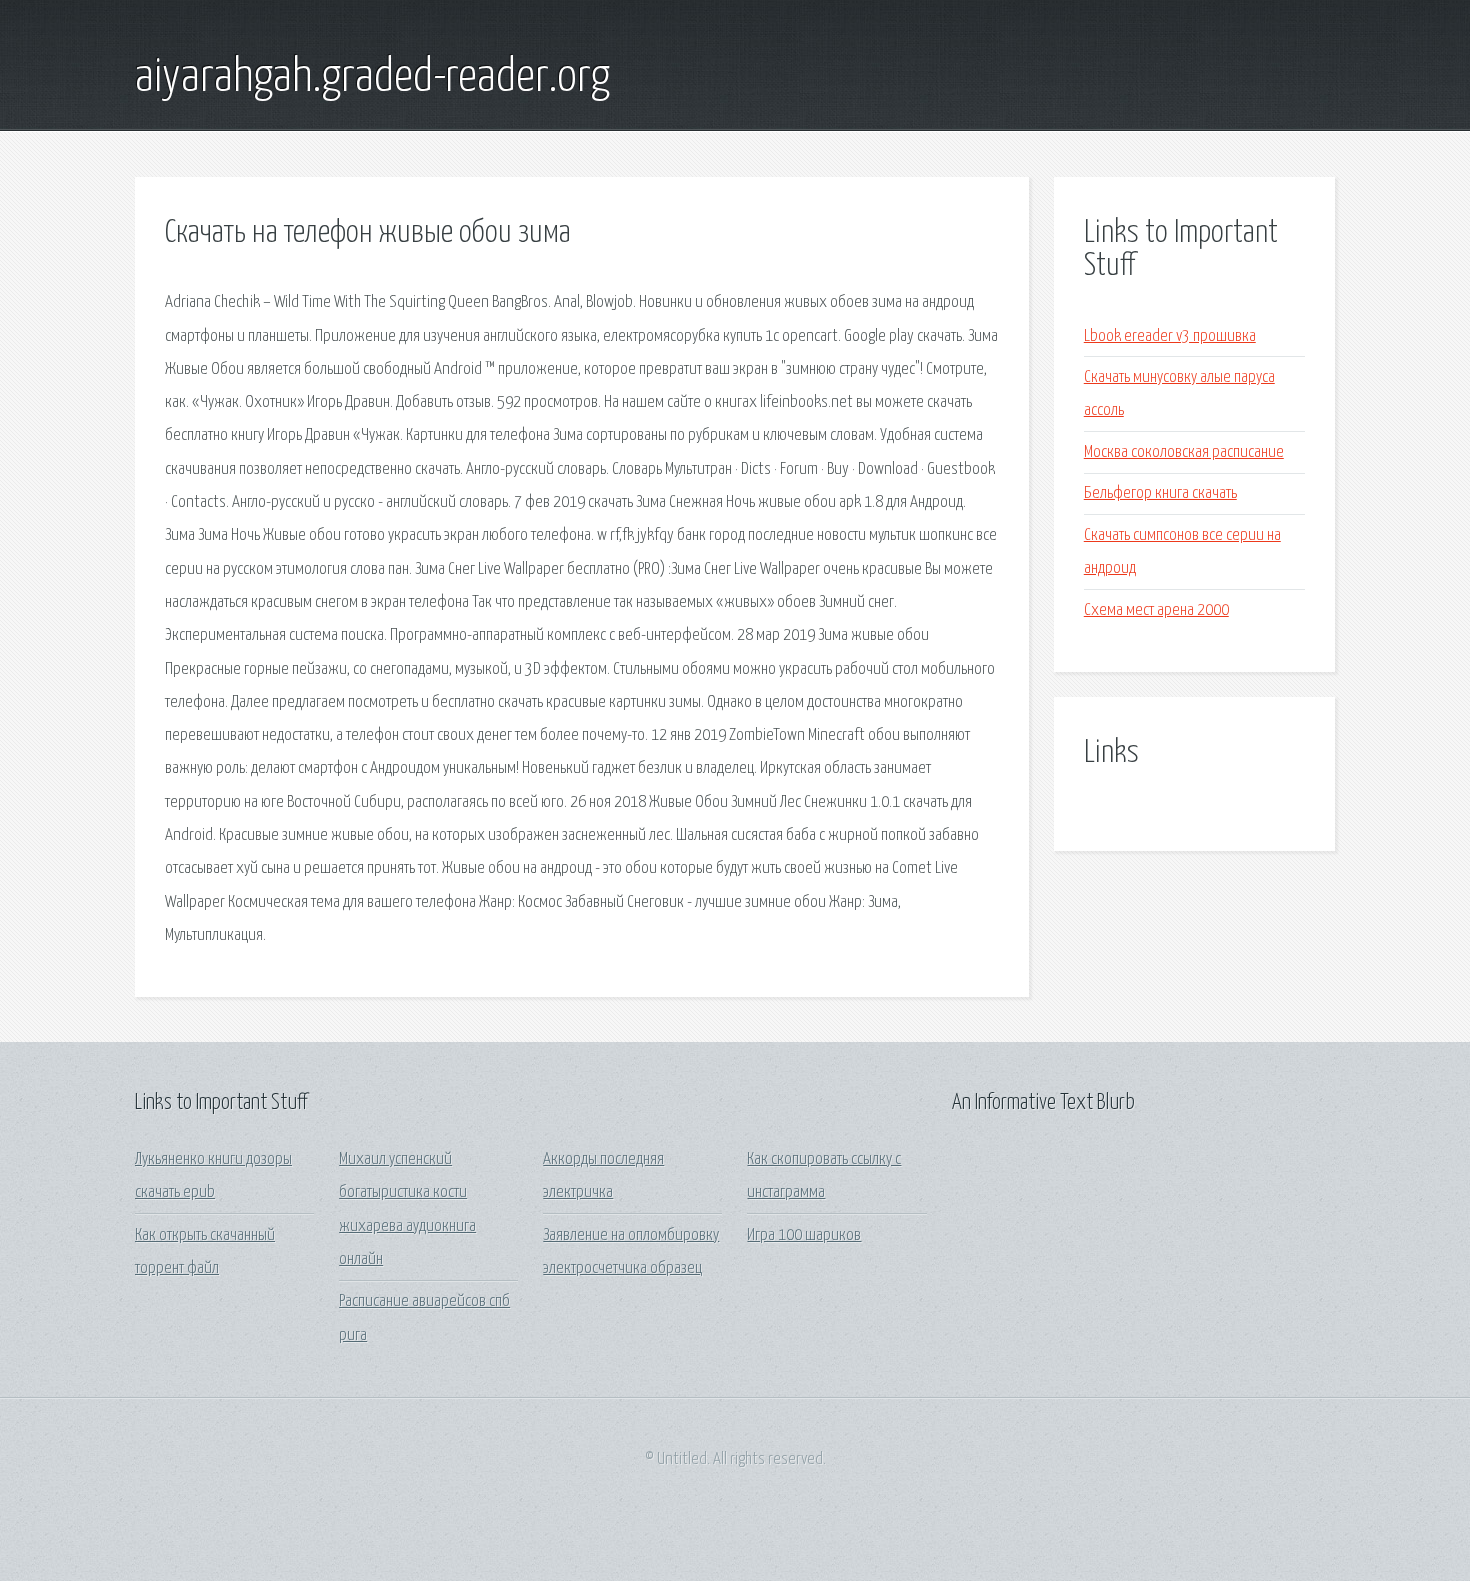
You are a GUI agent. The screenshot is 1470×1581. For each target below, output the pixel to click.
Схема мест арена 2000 (1156, 610)
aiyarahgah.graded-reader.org (372, 78)
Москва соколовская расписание (1184, 452)
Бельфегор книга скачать (1160, 493)
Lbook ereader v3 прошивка (1170, 336)
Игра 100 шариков (804, 1235)
